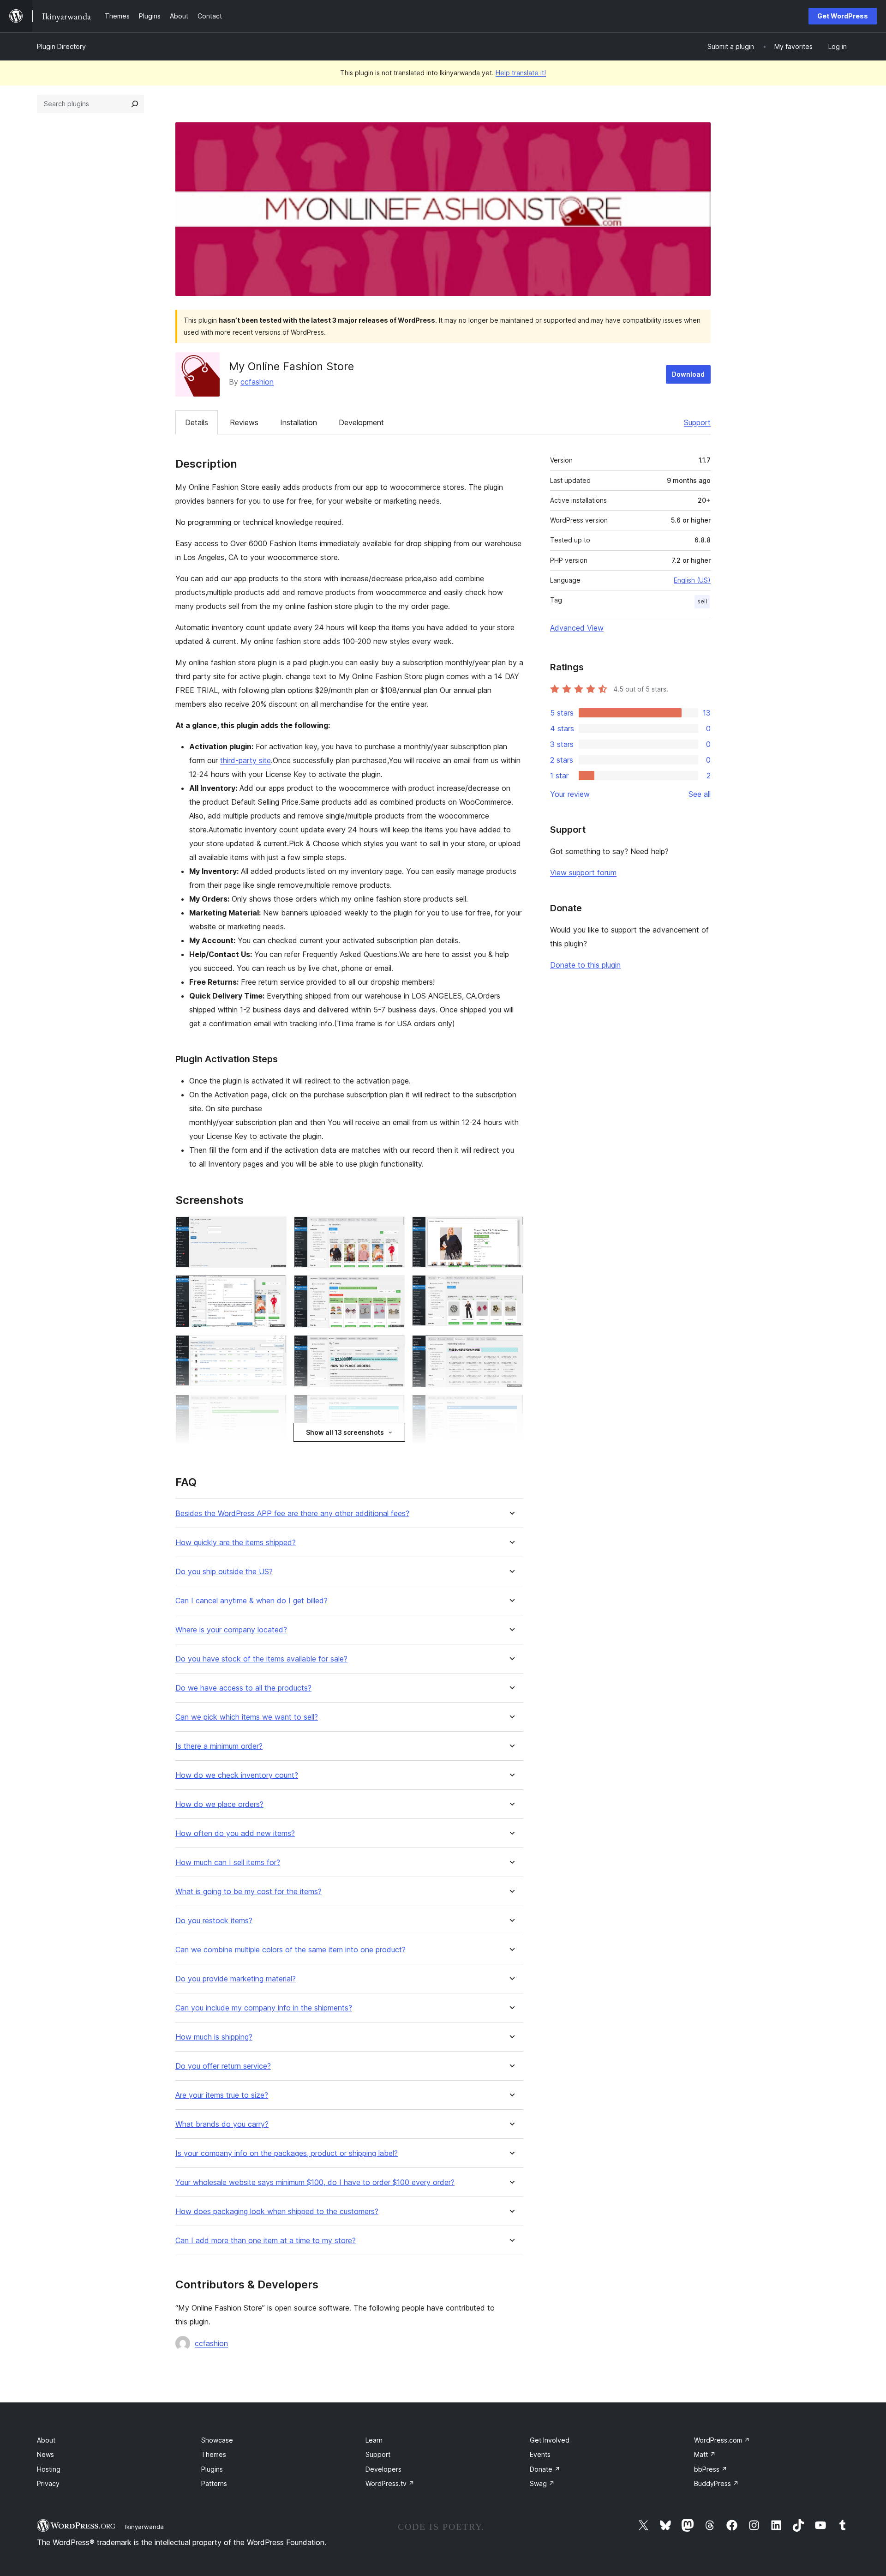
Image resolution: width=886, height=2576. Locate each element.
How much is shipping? (214, 2037)
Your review (570, 794)
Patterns (214, 2483)
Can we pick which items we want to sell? (247, 1717)
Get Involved (550, 2440)
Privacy (48, 2483)
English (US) (692, 580)
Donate (545, 2469)
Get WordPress (843, 16)
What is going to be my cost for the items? (248, 1892)
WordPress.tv (390, 2483)
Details (197, 422)
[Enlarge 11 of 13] (392, 1407)
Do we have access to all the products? (243, 1688)
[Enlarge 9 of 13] (511, 1348)
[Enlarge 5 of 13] (392, 1288)
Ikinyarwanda (144, 2527)
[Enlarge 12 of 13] (511, 1407)
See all (700, 794)
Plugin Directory (61, 46)
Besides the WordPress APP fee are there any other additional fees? (292, 1514)
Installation (299, 422)
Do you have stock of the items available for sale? (261, 1659)
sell (702, 601)
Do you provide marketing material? (236, 1979)
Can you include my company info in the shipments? (264, 2008)
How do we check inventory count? (237, 1775)
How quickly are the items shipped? (236, 1543)
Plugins (212, 2469)
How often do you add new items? (235, 1833)
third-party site (245, 760)
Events (540, 2454)
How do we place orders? (219, 1804)
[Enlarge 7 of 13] (274, 1348)
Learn (374, 2440)
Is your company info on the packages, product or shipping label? (287, 2153)
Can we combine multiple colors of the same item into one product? (290, 1950)
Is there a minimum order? (219, 1746)
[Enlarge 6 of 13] (511, 1288)
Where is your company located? (231, 1630)
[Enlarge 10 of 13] (274, 1407)
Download (688, 374)
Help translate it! (521, 73)
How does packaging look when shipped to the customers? (277, 2212)
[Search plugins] (135, 104)
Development (361, 422)
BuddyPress (716, 2483)
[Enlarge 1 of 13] (274, 1229)
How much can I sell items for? (228, 1863)
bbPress (711, 2469)
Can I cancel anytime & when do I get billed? (251, 1601)
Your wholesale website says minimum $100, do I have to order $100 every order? (315, 2182)
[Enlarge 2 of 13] (392, 1229)
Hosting (49, 2469)
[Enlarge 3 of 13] (511, 1229)
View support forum (583, 873)
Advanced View (577, 628)
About (46, 2440)
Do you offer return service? (223, 2066)
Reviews (244, 422)
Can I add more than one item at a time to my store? (266, 2241)
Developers (383, 2469)
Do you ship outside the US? (224, 1572)
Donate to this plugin (585, 965)
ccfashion (257, 382)
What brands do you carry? (222, 2124)
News (45, 2454)
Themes (214, 2454)
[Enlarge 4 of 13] (274, 1288)
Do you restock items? (214, 1921)
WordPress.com (722, 2440)
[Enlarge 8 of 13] (392, 1348)
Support (697, 422)
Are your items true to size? (222, 2095)
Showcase (217, 2440)
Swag (542, 2483)
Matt (705, 2454)
